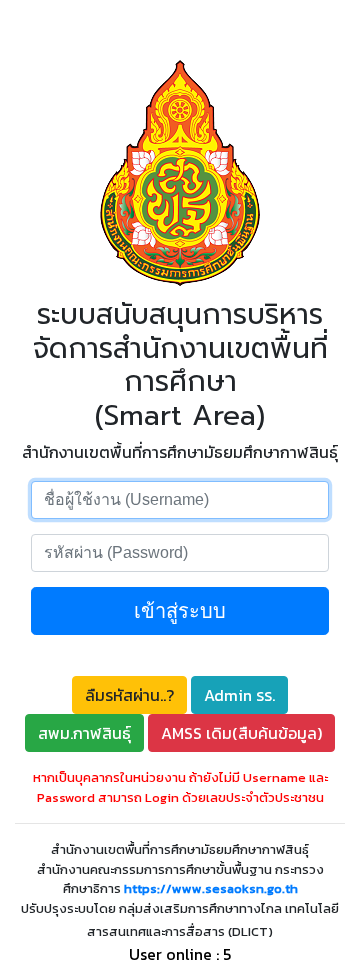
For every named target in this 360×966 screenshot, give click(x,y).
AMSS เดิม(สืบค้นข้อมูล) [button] (241, 733)
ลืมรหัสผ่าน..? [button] (129, 695)
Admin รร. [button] (239, 695)
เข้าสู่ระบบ (180, 611)
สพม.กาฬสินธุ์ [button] (84, 733)
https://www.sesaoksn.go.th (211, 888)
